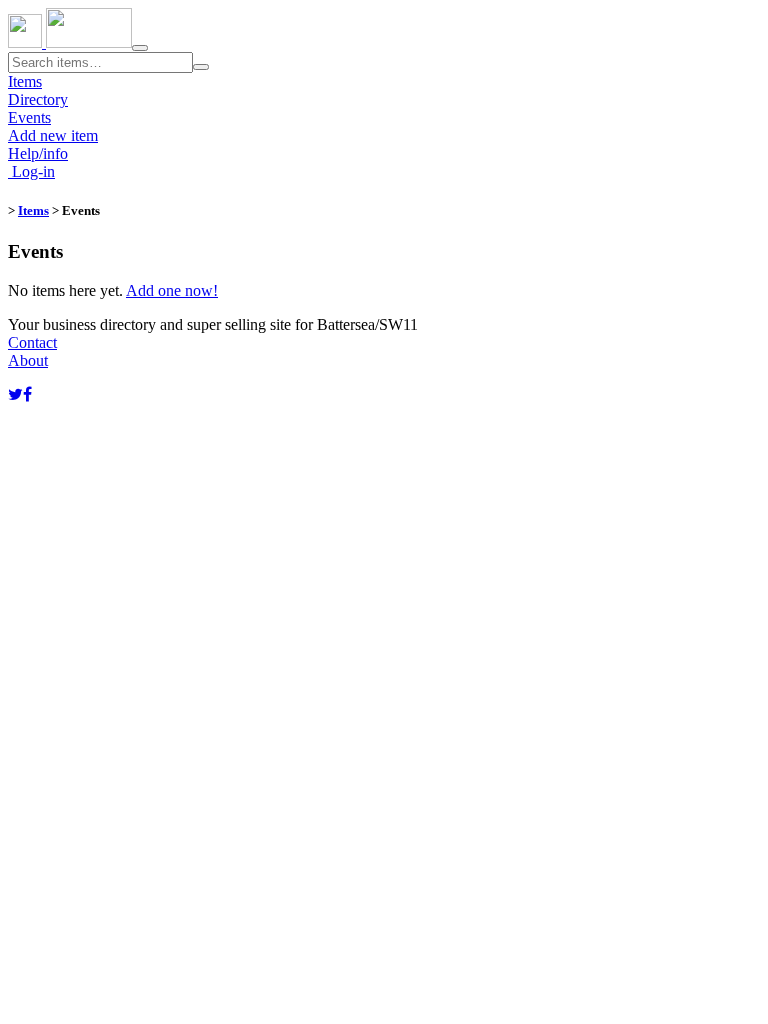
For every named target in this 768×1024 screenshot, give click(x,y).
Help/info (38, 153)
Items (25, 81)
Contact (32, 342)
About (28, 360)
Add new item (53, 135)
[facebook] (27, 394)
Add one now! (172, 290)
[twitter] (15, 394)
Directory (38, 99)
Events (29, 117)
